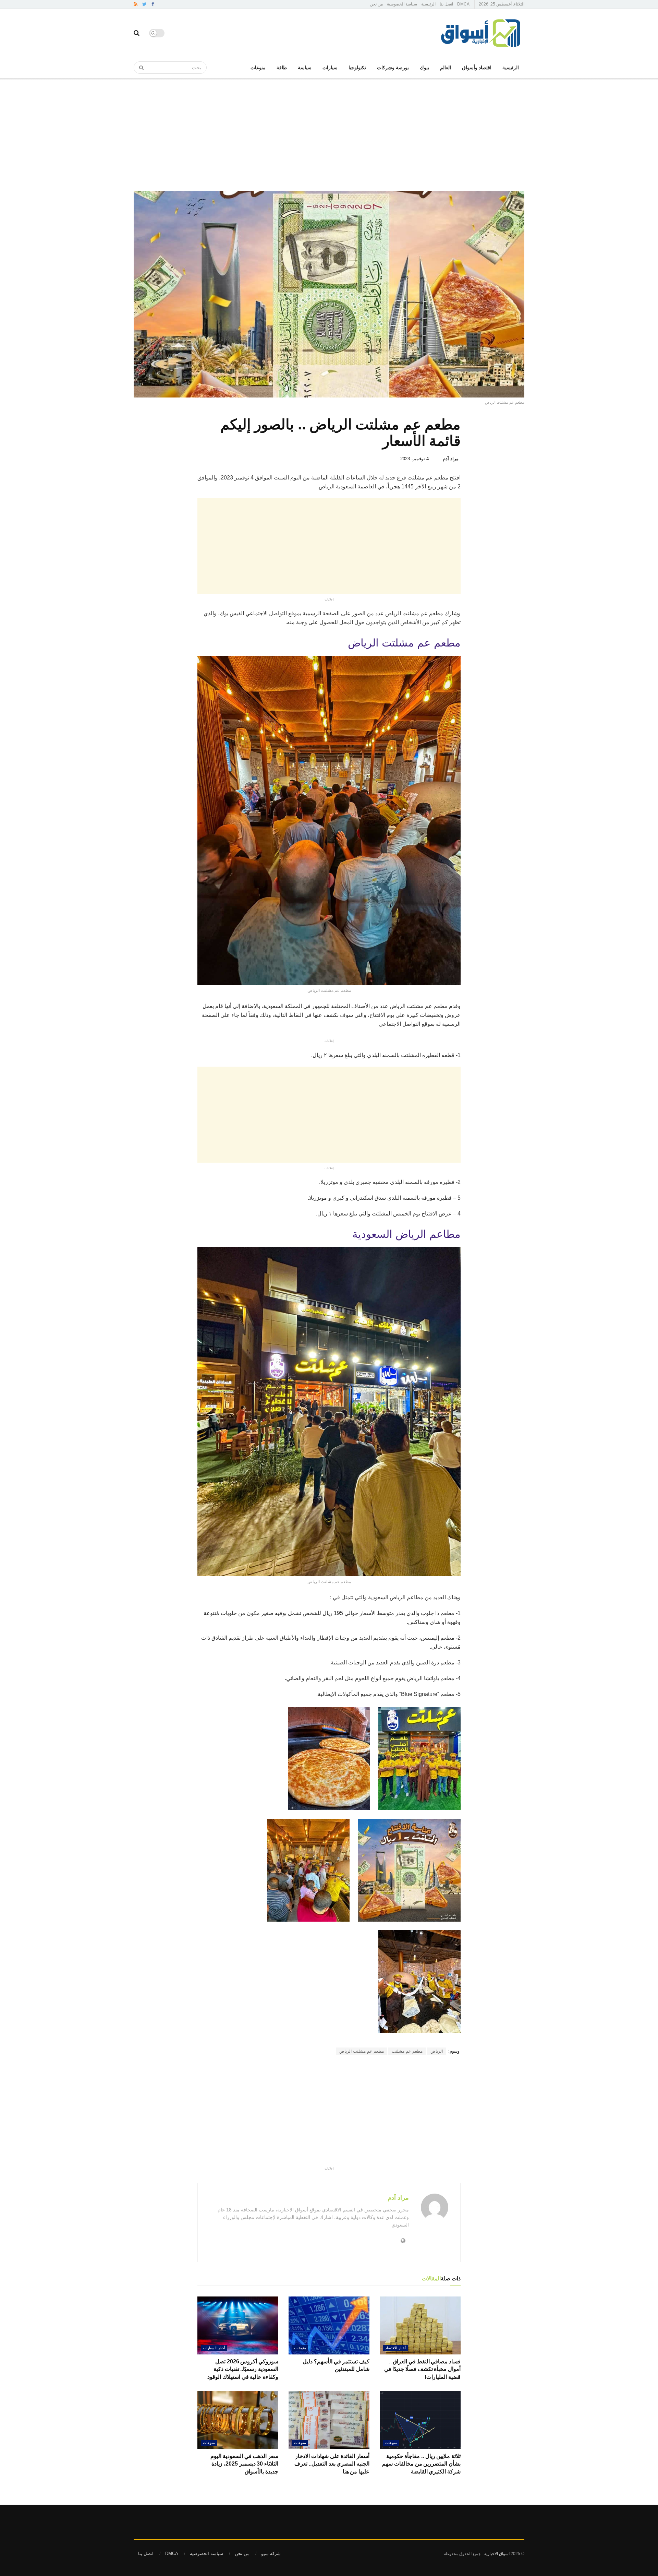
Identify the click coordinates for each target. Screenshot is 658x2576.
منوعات (258, 68)
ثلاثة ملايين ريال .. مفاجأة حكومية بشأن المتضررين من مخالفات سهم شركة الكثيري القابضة (421, 2464)
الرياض (437, 2051)
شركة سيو (271, 2554)
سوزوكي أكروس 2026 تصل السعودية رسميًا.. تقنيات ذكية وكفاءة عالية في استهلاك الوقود (243, 2369)
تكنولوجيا (357, 68)
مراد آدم (451, 459)
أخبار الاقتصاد (395, 2348)
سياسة (305, 68)
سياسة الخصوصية (402, 4)
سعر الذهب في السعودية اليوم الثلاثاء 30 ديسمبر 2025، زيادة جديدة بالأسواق (244, 2464)
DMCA (463, 4)
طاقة (282, 68)
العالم (446, 68)
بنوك (424, 68)
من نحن (376, 4)
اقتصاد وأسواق (477, 68)
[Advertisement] (329, 129)
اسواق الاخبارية (497, 2554)
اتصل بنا (446, 4)
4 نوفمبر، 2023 (415, 459)
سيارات (330, 68)
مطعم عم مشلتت (407, 2051)
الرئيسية (428, 4)
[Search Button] (139, 68)
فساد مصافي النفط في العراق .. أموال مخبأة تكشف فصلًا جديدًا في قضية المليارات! (422, 2369)
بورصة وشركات (393, 68)
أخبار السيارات (214, 2348)
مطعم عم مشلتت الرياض (362, 2051)
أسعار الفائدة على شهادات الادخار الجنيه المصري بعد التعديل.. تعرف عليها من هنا (332, 2464)
